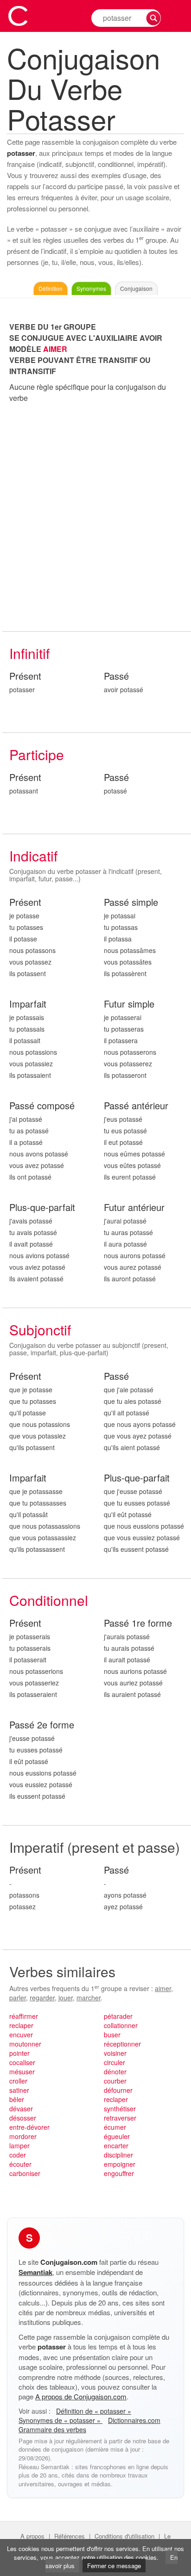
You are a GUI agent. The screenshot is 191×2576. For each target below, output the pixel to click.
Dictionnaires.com (134, 2420)
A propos (32, 2536)
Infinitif (29, 653)
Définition (51, 288)
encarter (116, 2146)
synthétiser (120, 2109)
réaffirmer (24, 2016)
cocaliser (22, 2062)
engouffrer (119, 2173)
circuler (115, 2062)
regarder (42, 1998)
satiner (19, 2090)
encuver (21, 2035)
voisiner (115, 2053)
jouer (66, 1998)
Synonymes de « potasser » (60, 2420)
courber (115, 2081)
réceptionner (122, 2044)
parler (18, 1998)
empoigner (120, 2164)
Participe (37, 754)
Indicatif (33, 856)
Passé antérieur (136, 1106)
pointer (19, 2053)
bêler (17, 2099)
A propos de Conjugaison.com (81, 2396)
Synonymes (91, 288)
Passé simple (131, 902)
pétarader (118, 2016)
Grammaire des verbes (52, 2429)
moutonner (25, 2044)
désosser (23, 2118)
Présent (25, 676)
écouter (20, 2164)
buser (112, 2035)
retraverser (120, 2118)
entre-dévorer (29, 2127)
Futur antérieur (134, 1208)
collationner (121, 2025)
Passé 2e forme (42, 1725)
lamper (19, 2146)
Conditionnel (49, 1600)
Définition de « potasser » (94, 2411)
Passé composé (42, 1106)
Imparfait (28, 1004)
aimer (163, 1988)
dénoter (115, 2072)
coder (18, 2155)
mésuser (22, 2072)
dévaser (21, 2109)
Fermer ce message (114, 2566)
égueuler (117, 2136)
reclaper (21, 2025)
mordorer (23, 2136)
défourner (118, 2090)
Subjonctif (40, 1330)
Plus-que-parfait (42, 1208)
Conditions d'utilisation (124, 2536)
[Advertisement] (95, 517)
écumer (115, 2127)
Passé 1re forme (138, 1623)
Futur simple (129, 1004)
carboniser (25, 2173)
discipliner (118, 2155)
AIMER (55, 349)
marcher (89, 1998)
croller (18, 2081)
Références (70, 2536)
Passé (116, 676)
